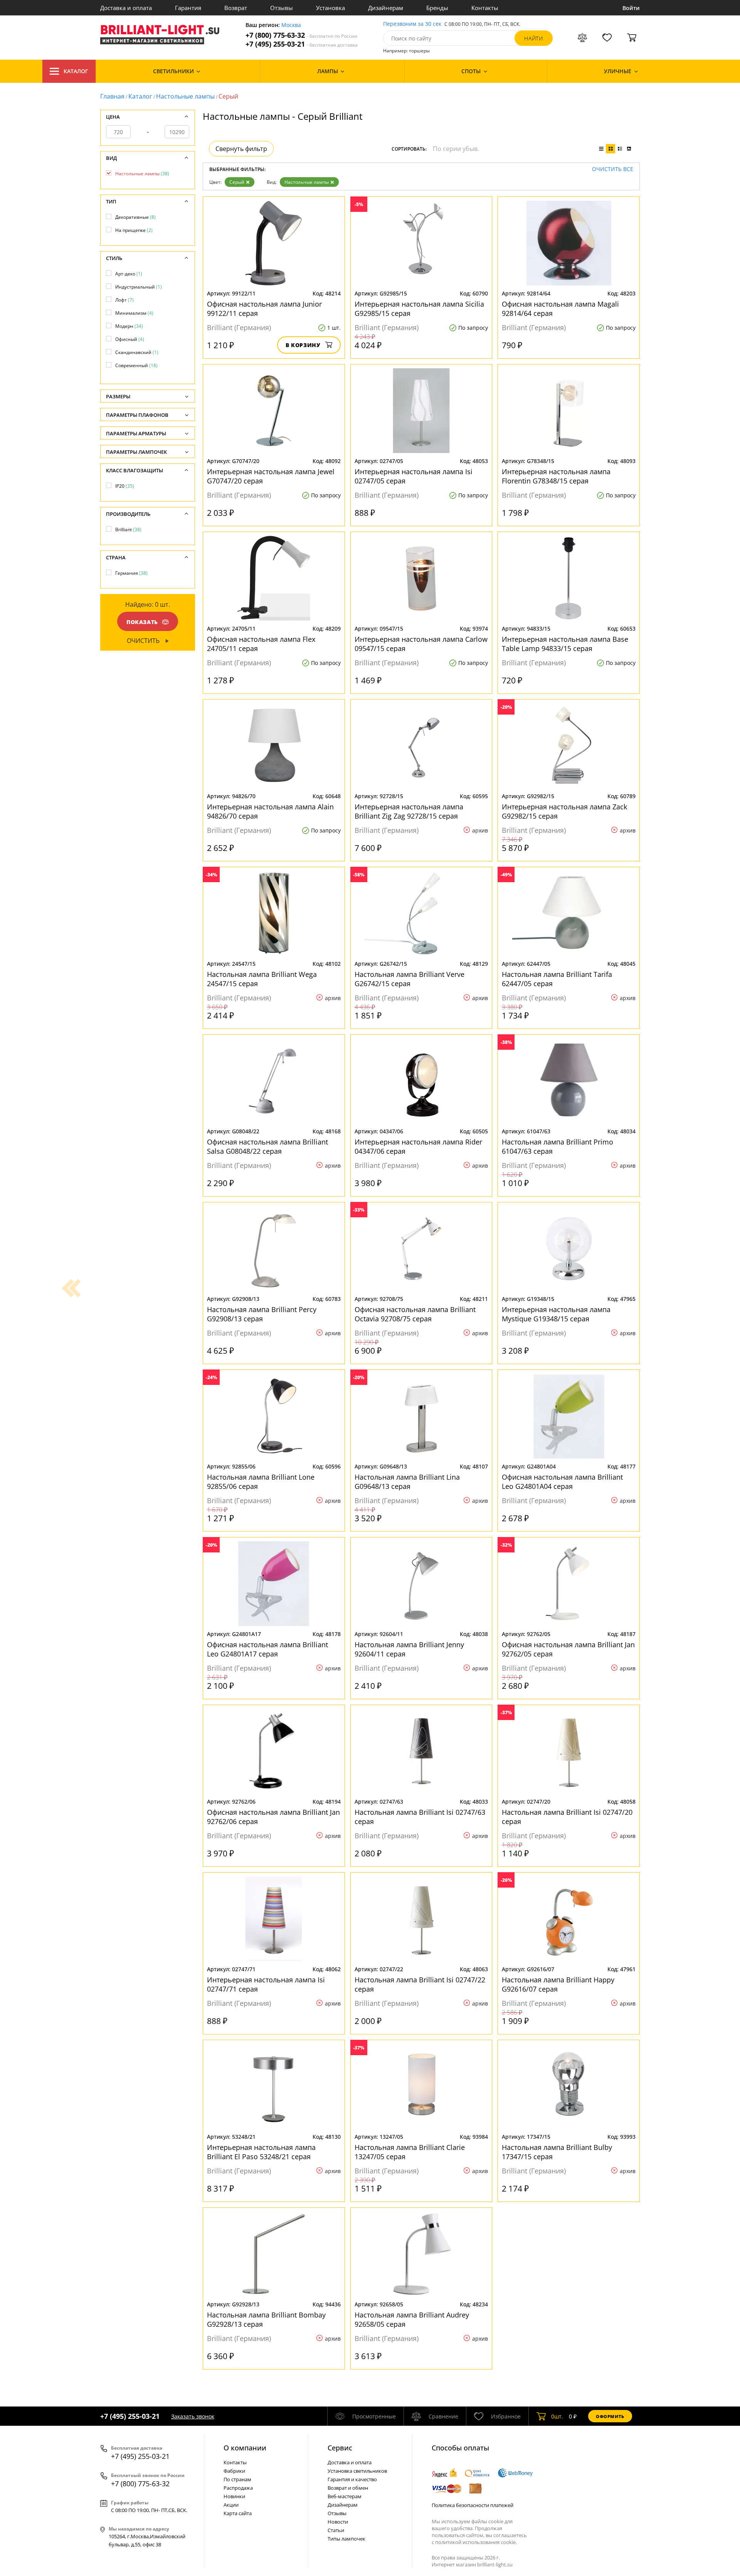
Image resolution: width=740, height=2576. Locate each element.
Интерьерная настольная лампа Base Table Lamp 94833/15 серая (565, 644)
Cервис (340, 2448)
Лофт (124, 300)
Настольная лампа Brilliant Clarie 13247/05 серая (410, 2152)
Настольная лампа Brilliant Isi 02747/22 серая (420, 1984)
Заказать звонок (193, 2416)
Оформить (610, 2416)
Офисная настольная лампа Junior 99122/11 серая (264, 309)
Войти (631, 8)
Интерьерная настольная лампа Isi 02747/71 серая (266, 1984)
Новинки (234, 2496)
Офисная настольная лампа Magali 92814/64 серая (560, 309)
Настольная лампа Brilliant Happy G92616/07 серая (558, 1984)
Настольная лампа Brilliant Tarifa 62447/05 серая (557, 979)
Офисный (130, 339)
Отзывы (282, 8)
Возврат (236, 8)
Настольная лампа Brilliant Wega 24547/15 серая (262, 979)
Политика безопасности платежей (473, 2505)
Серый (237, 182)
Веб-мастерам (345, 2496)
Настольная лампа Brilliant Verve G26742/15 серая (410, 979)
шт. (557, 2416)
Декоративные (135, 217)
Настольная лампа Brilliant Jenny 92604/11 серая (409, 1649)
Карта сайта (238, 2513)
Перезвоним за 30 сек (412, 24)
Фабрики (234, 2471)
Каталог (76, 71)
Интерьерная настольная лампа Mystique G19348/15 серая (556, 1314)
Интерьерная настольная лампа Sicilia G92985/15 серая (419, 309)
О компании (245, 2448)
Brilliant (128, 529)
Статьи (336, 2530)
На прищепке (134, 230)
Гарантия (188, 8)
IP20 (125, 486)
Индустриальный (139, 287)
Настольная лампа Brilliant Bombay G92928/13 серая (266, 2319)
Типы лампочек (346, 2539)
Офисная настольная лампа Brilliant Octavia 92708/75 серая (415, 1314)
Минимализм (134, 313)
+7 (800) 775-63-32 (301, 35)
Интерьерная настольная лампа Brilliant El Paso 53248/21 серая (261, 2152)
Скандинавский (137, 352)
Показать (142, 622)
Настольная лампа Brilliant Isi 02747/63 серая (420, 1817)
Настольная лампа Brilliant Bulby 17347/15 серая (557, 2152)
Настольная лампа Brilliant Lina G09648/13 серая (407, 1482)
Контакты (485, 8)
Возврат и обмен (348, 2488)
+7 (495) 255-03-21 (302, 44)
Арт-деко (129, 274)
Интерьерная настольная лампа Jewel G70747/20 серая (271, 476)
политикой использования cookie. (476, 2542)
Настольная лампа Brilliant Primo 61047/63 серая (558, 1146)
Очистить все (613, 169)
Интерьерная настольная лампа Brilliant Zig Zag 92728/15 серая (409, 811)
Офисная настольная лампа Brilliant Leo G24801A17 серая (267, 1649)
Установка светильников (357, 2471)
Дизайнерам (386, 8)
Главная (112, 96)
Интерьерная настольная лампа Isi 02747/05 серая (414, 476)
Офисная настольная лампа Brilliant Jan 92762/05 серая (568, 1649)
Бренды (437, 8)
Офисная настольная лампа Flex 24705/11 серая (261, 644)
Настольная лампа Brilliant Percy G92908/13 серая (262, 1314)
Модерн (129, 326)
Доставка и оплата (126, 8)
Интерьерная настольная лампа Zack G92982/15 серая (564, 811)
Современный (136, 365)
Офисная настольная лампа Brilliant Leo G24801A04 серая (562, 1482)
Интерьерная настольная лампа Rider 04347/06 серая (418, 1146)
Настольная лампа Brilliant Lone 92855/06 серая (261, 1482)
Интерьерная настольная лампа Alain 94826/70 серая (270, 811)
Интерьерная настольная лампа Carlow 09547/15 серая (421, 644)
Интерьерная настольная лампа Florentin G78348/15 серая (556, 476)
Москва (291, 25)
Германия (131, 573)
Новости (338, 2522)
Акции (231, 2505)
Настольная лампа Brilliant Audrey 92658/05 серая (412, 2319)
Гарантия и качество (352, 2479)
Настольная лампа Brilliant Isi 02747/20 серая (567, 1817)
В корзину (303, 345)
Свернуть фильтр (241, 149)
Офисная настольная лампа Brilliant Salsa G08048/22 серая (267, 1146)
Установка (330, 8)
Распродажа (238, 2488)
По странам (237, 2479)
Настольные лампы (185, 96)
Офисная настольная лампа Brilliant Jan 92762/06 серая (273, 1817)
